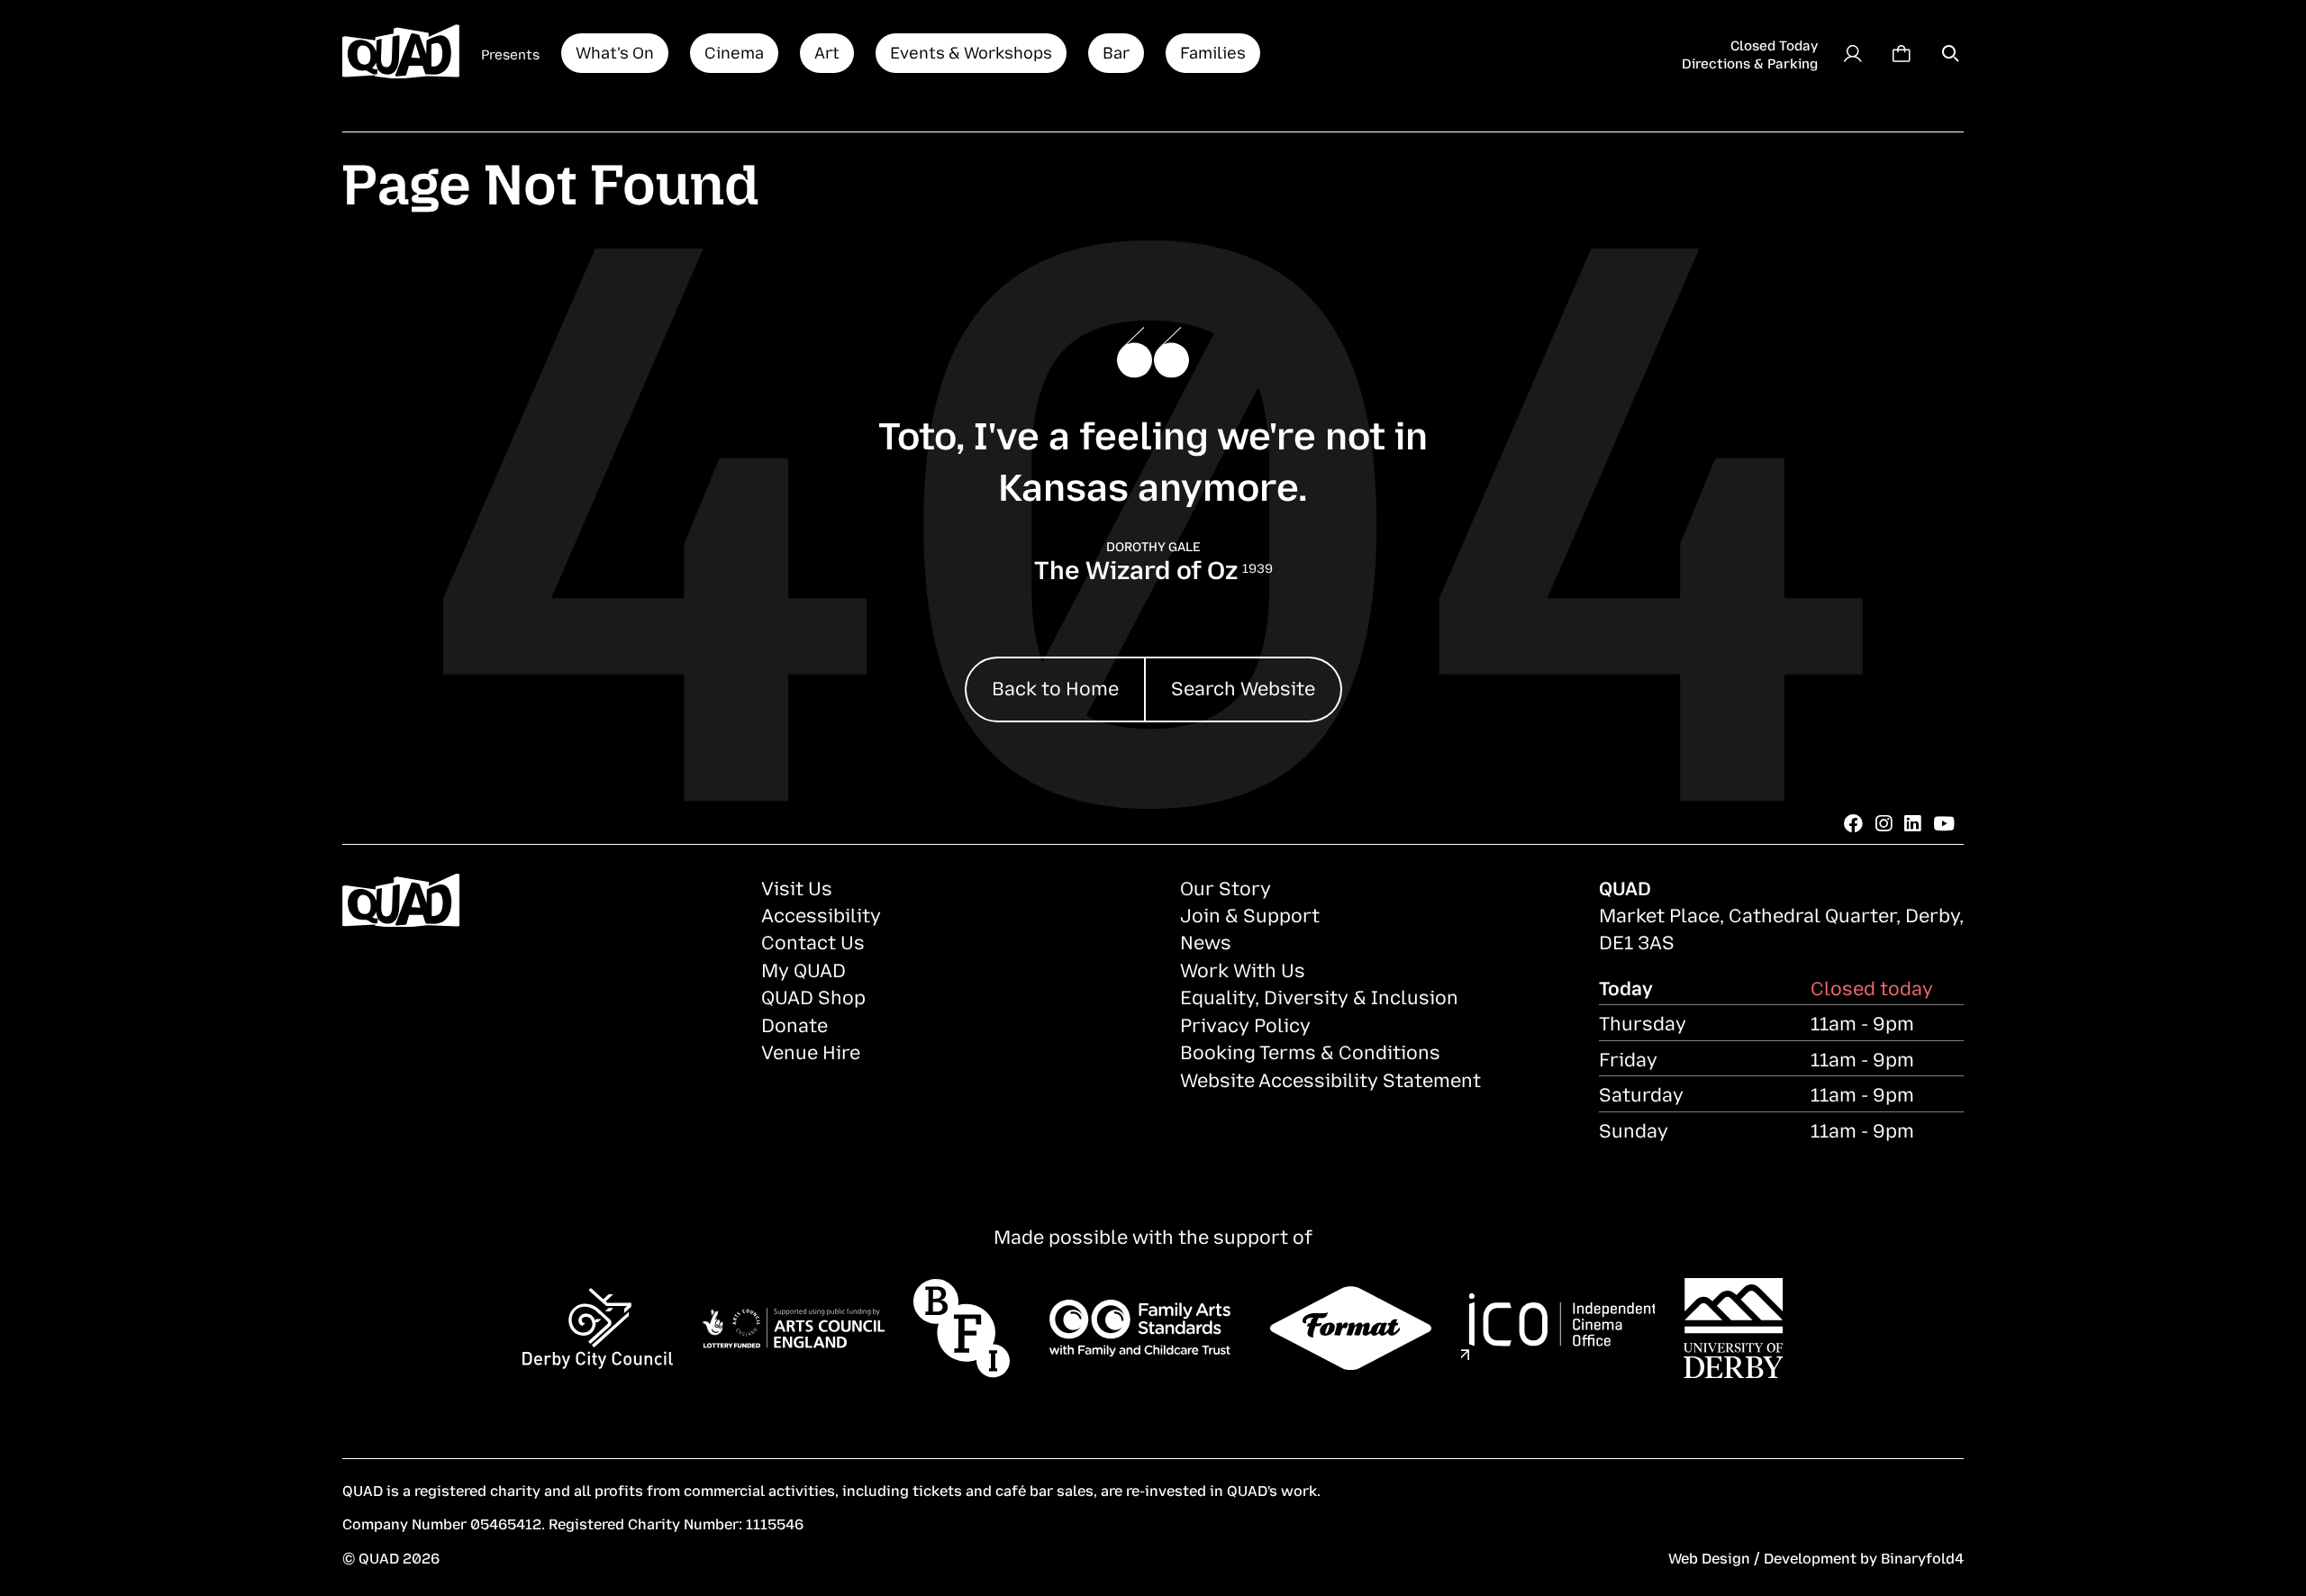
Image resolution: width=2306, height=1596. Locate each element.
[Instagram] (1884, 822)
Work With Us (1243, 969)
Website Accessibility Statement (1330, 1079)
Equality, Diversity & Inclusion (1319, 996)
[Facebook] (1853, 822)
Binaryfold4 (1922, 1557)
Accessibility (821, 914)
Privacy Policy (1245, 1024)
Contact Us (813, 941)
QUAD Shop (813, 996)
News (1206, 941)
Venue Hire (811, 1051)
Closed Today (1774, 44)
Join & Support (1250, 914)
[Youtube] (1944, 822)
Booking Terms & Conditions (1310, 1051)
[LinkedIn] (1912, 822)
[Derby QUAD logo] (401, 53)
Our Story (1226, 887)
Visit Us (797, 887)
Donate (794, 1024)
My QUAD (803, 969)
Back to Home (1055, 687)
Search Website (1243, 687)
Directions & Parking (1750, 62)
